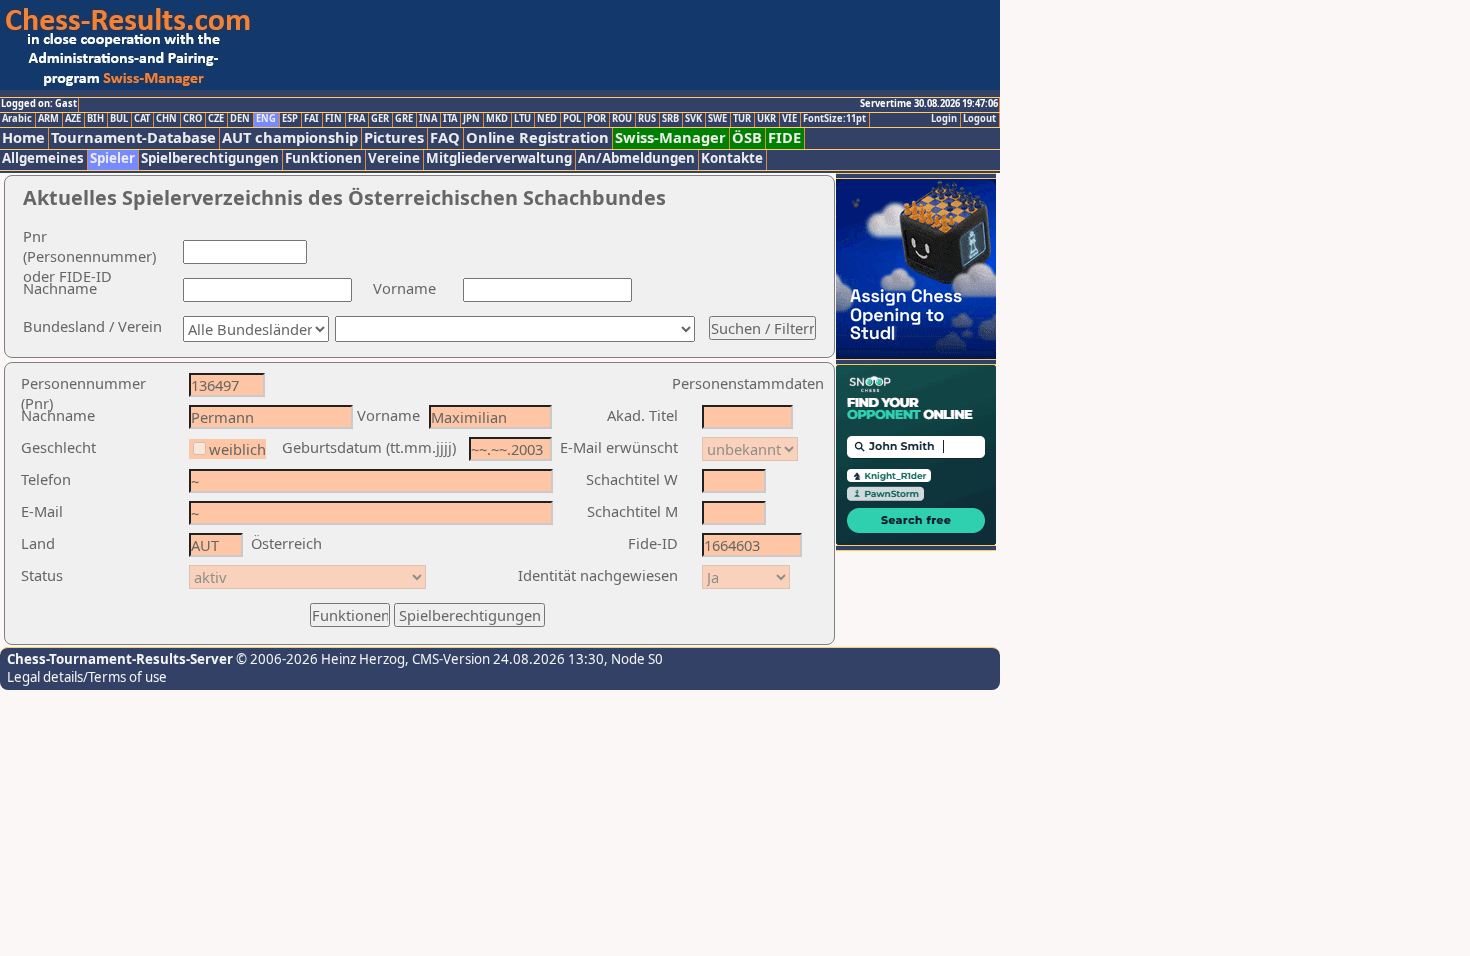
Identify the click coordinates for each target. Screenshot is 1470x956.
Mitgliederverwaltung (499, 158)
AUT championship (290, 137)
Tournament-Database (133, 137)
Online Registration (537, 137)
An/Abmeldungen (636, 158)
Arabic (17, 119)
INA (428, 119)
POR (596, 119)
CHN (166, 119)
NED (547, 119)
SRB (670, 119)
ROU (622, 119)
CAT (142, 119)
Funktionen (323, 158)
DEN (240, 119)
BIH (95, 119)
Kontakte (732, 158)
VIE (789, 119)
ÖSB (747, 137)
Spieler (112, 158)
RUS (647, 119)
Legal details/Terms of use (87, 677)
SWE (717, 119)
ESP (290, 119)
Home (23, 137)
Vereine (394, 158)
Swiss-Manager (670, 137)
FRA (356, 119)
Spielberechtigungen (210, 158)
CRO (192, 119)
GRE (404, 119)
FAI (311, 119)
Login (944, 119)
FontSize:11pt (834, 119)
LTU (522, 119)
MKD (497, 119)
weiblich (237, 449)
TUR (742, 119)
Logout (979, 119)
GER (380, 119)
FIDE (784, 137)
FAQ (445, 137)
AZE (73, 119)
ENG (266, 119)
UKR (766, 119)
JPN (471, 119)
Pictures (394, 137)
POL (572, 119)
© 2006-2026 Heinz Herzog (319, 659)
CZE (216, 119)
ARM (48, 119)
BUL (119, 119)
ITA (450, 119)
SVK (693, 119)
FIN (333, 119)
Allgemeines (43, 158)
